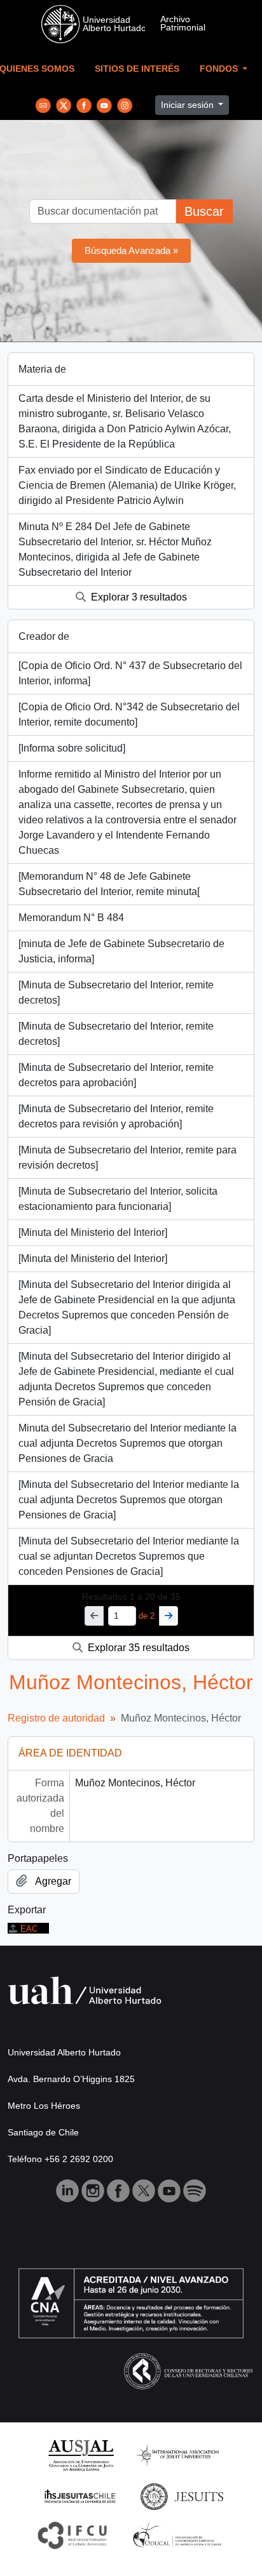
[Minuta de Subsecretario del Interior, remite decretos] (116, 993)
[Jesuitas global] (182, 2496)
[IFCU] (72, 2534)
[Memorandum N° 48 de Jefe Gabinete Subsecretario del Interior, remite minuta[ (109, 884)
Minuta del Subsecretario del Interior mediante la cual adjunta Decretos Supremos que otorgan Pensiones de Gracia (128, 1443)
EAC (29, 1929)
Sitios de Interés (137, 69)
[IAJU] (177, 2454)
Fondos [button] (220, 69)
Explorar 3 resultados (138, 597)
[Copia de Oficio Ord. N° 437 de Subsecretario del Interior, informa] (130, 673)
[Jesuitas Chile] (80, 2496)
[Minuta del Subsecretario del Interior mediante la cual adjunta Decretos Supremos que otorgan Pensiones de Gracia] (129, 1500)
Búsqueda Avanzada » (131, 250)
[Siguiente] (169, 1616)
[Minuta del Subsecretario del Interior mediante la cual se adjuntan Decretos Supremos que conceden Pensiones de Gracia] (129, 1556)
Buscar (204, 211)
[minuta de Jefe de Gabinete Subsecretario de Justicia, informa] (121, 951)
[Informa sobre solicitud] (72, 748)
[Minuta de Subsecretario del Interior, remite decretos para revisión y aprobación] (116, 1116)
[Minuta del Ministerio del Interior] (93, 1232)
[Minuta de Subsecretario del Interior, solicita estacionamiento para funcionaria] (118, 1199)
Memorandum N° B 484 (71, 918)
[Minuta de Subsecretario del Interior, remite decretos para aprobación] (116, 1075)
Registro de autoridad (56, 1718)
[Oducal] (179, 2534)
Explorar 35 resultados (137, 1648)
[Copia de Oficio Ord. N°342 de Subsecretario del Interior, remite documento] (129, 714)
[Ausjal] (80, 2454)
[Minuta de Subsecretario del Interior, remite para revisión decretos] (128, 1158)
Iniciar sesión (189, 105)
